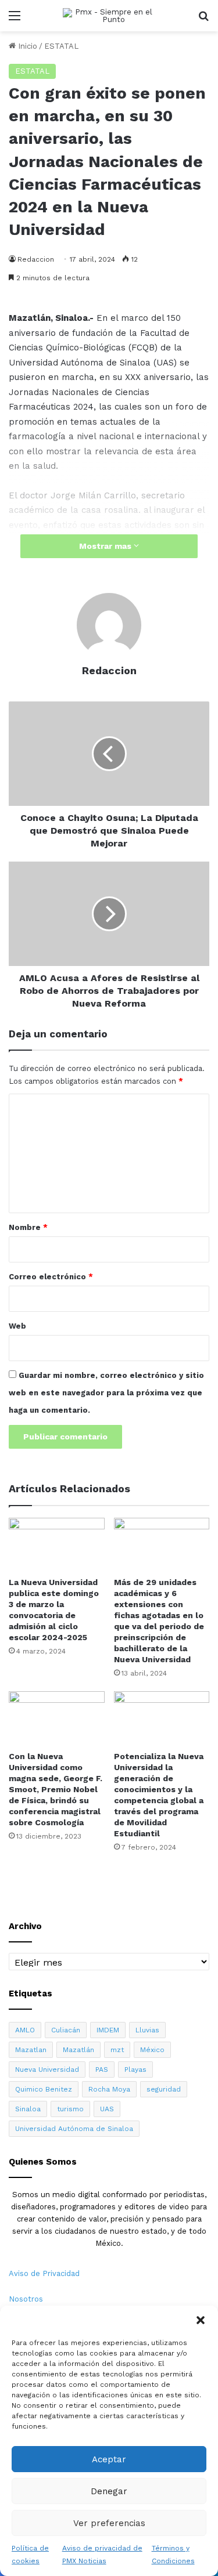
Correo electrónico (51, 1277)
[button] (201, 2320)
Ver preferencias (109, 2523)
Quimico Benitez (44, 2089)
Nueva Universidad (47, 2070)
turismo (70, 2109)
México (152, 2050)
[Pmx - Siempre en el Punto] (109, 16)
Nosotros (26, 2299)
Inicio (26, 46)
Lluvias (147, 2030)
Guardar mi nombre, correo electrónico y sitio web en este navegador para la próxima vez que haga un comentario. (106, 1393)
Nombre (28, 1227)
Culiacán (66, 2030)
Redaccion (36, 259)
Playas (135, 2070)
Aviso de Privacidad (44, 2273)
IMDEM (108, 2030)
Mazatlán (78, 2050)
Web (17, 1326)
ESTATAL (61, 46)
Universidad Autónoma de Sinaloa (74, 2129)
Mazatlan (31, 2050)
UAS (107, 2109)
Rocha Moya (109, 2089)
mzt (117, 2050)
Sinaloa (28, 2109)
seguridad (164, 2089)
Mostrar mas (106, 546)
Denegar (109, 2491)
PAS (102, 2070)
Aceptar (109, 2459)
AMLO (25, 2030)
